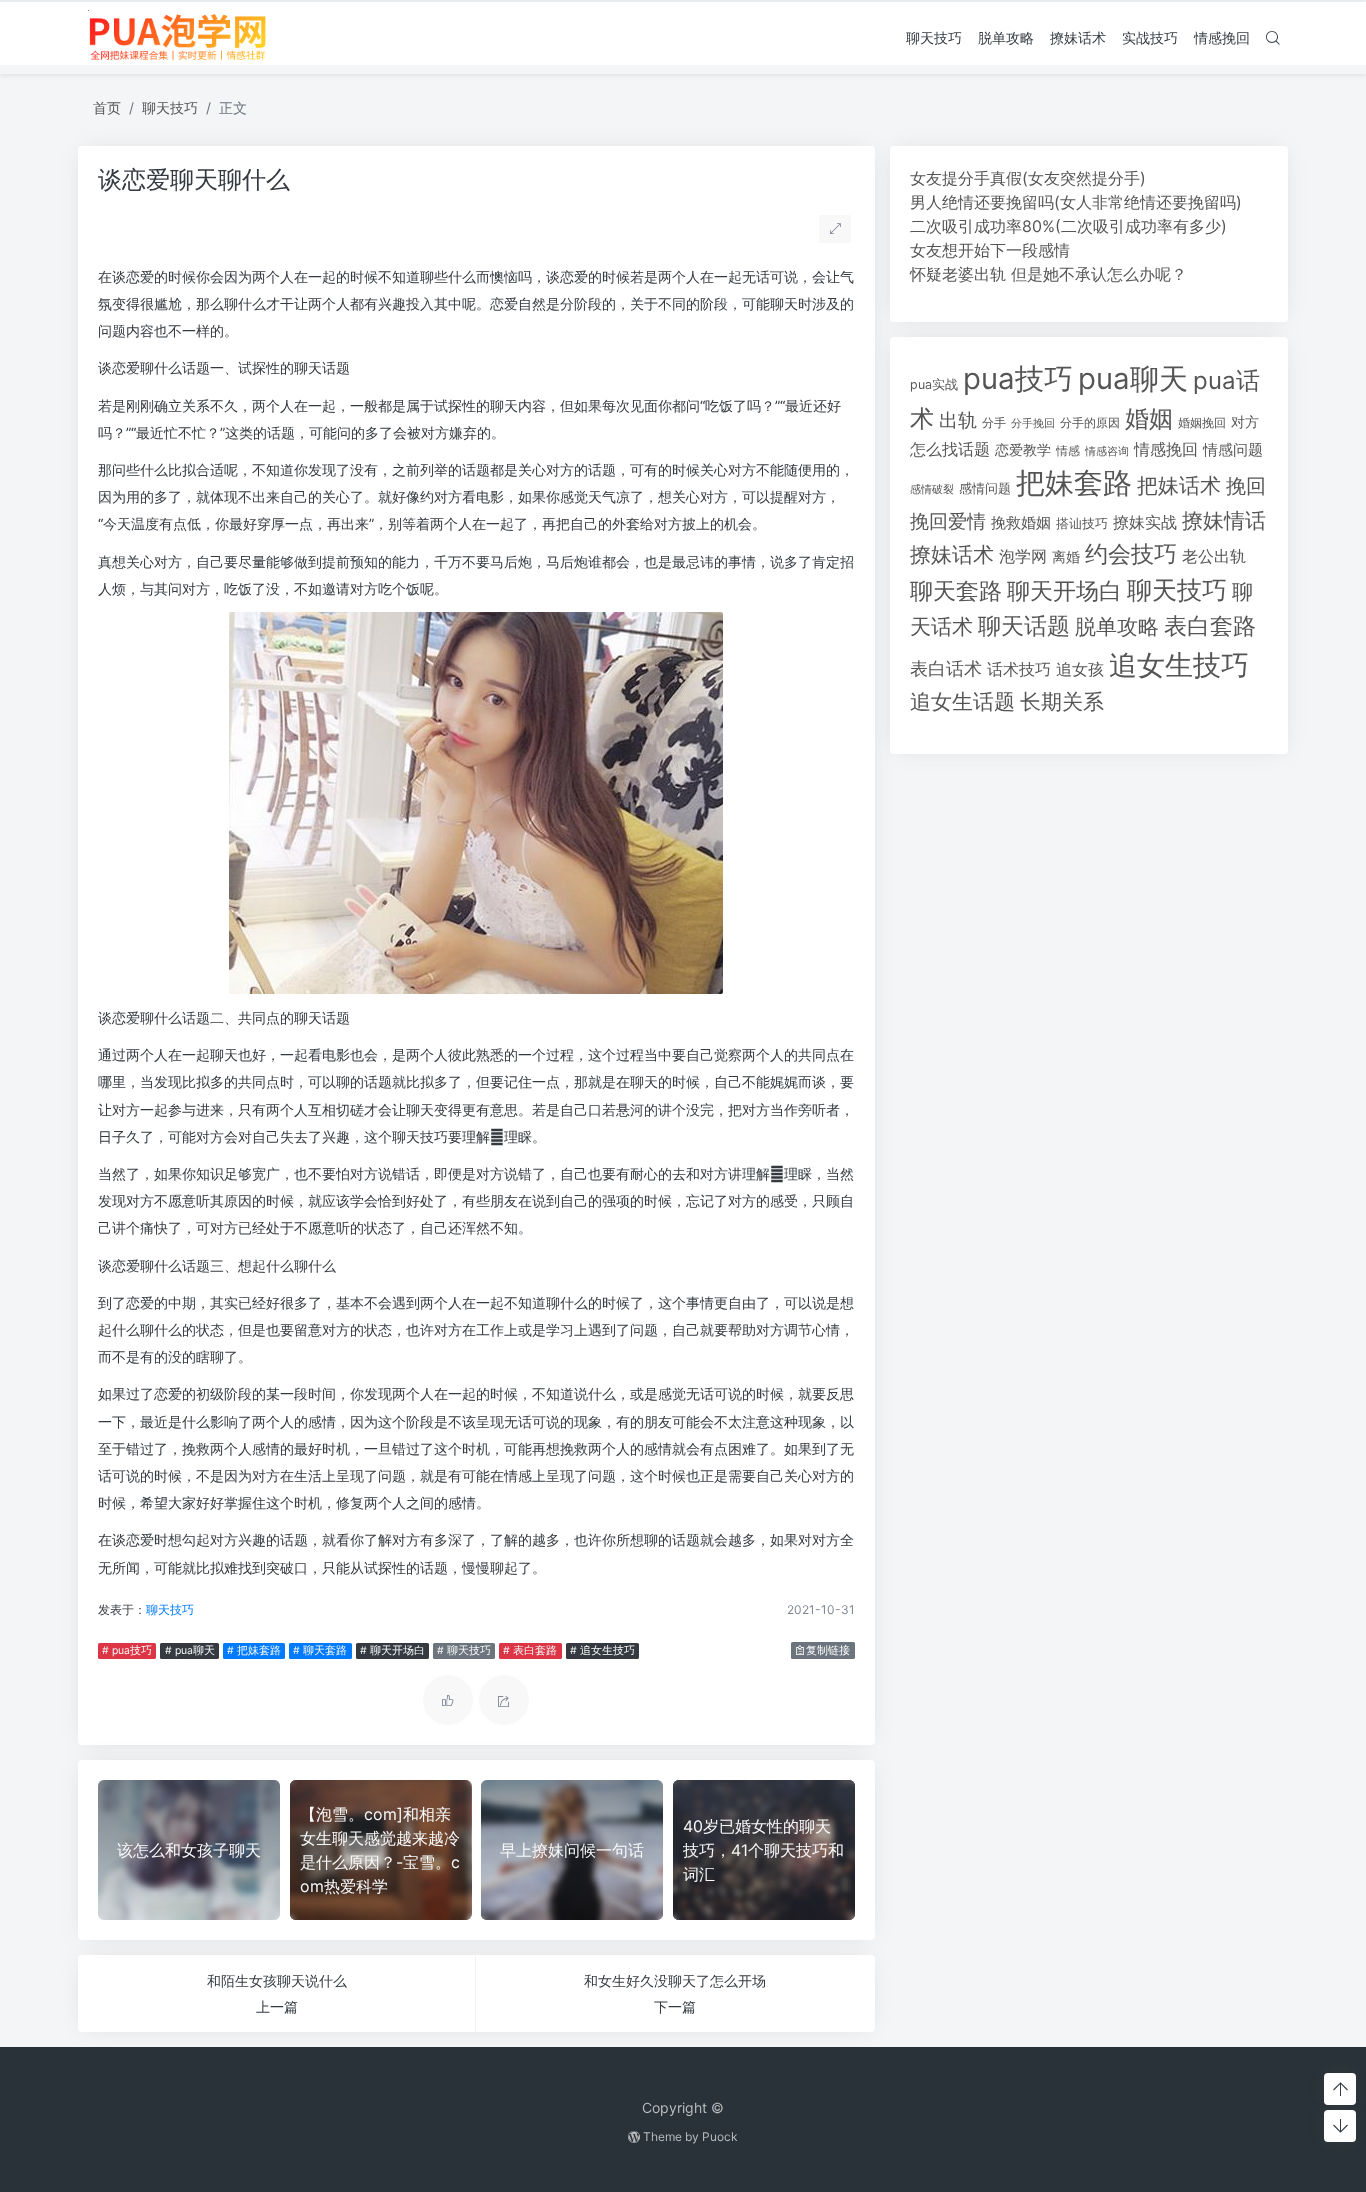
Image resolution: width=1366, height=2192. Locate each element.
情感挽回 (1222, 37)
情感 (1068, 450)
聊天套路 (956, 591)
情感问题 (1233, 450)
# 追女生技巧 (602, 1650)
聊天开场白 (1064, 591)
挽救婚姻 (1021, 523)
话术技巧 (1019, 669)
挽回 (1246, 485)
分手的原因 (1090, 423)
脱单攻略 (1006, 37)
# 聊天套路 (320, 1650)
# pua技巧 (127, 1650)
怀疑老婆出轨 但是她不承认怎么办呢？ (1048, 274)
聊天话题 (1024, 626)
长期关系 (1062, 701)
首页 (107, 107)
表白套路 (1210, 626)
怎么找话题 (950, 449)
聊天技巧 (934, 37)
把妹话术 (1179, 485)
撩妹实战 (1145, 522)
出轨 (958, 420)
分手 (994, 423)
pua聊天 (1133, 378)
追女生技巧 (1179, 665)
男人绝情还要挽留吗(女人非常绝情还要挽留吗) (1076, 202)
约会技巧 (1131, 554)
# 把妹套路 (254, 1650)
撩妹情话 (1224, 520)
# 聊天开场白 (392, 1650)
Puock (720, 2136)
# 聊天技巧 (464, 1650)
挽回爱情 (948, 521)
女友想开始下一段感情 (990, 250)
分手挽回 (1033, 423)
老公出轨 (1214, 556)
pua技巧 (1018, 378)
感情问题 (985, 488)
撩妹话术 (1078, 37)
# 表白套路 (530, 1650)
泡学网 (1023, 556)
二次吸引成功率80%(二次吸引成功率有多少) (1068, 226)
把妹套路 (1074, 482)
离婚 (1066, 557)
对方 (1245, 422)
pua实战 (934, 384)
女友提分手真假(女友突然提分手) (1028, 178)
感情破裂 (932, 489)
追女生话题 (962, 701)
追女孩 (1080, 669)
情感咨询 (1107, 451)
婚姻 (1149, 418)
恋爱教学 (1023, 449)
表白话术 (946, 668)
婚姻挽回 (1202, 422)
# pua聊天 (190, 1650)
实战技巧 (1150, 37)
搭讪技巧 (1082, 523)
